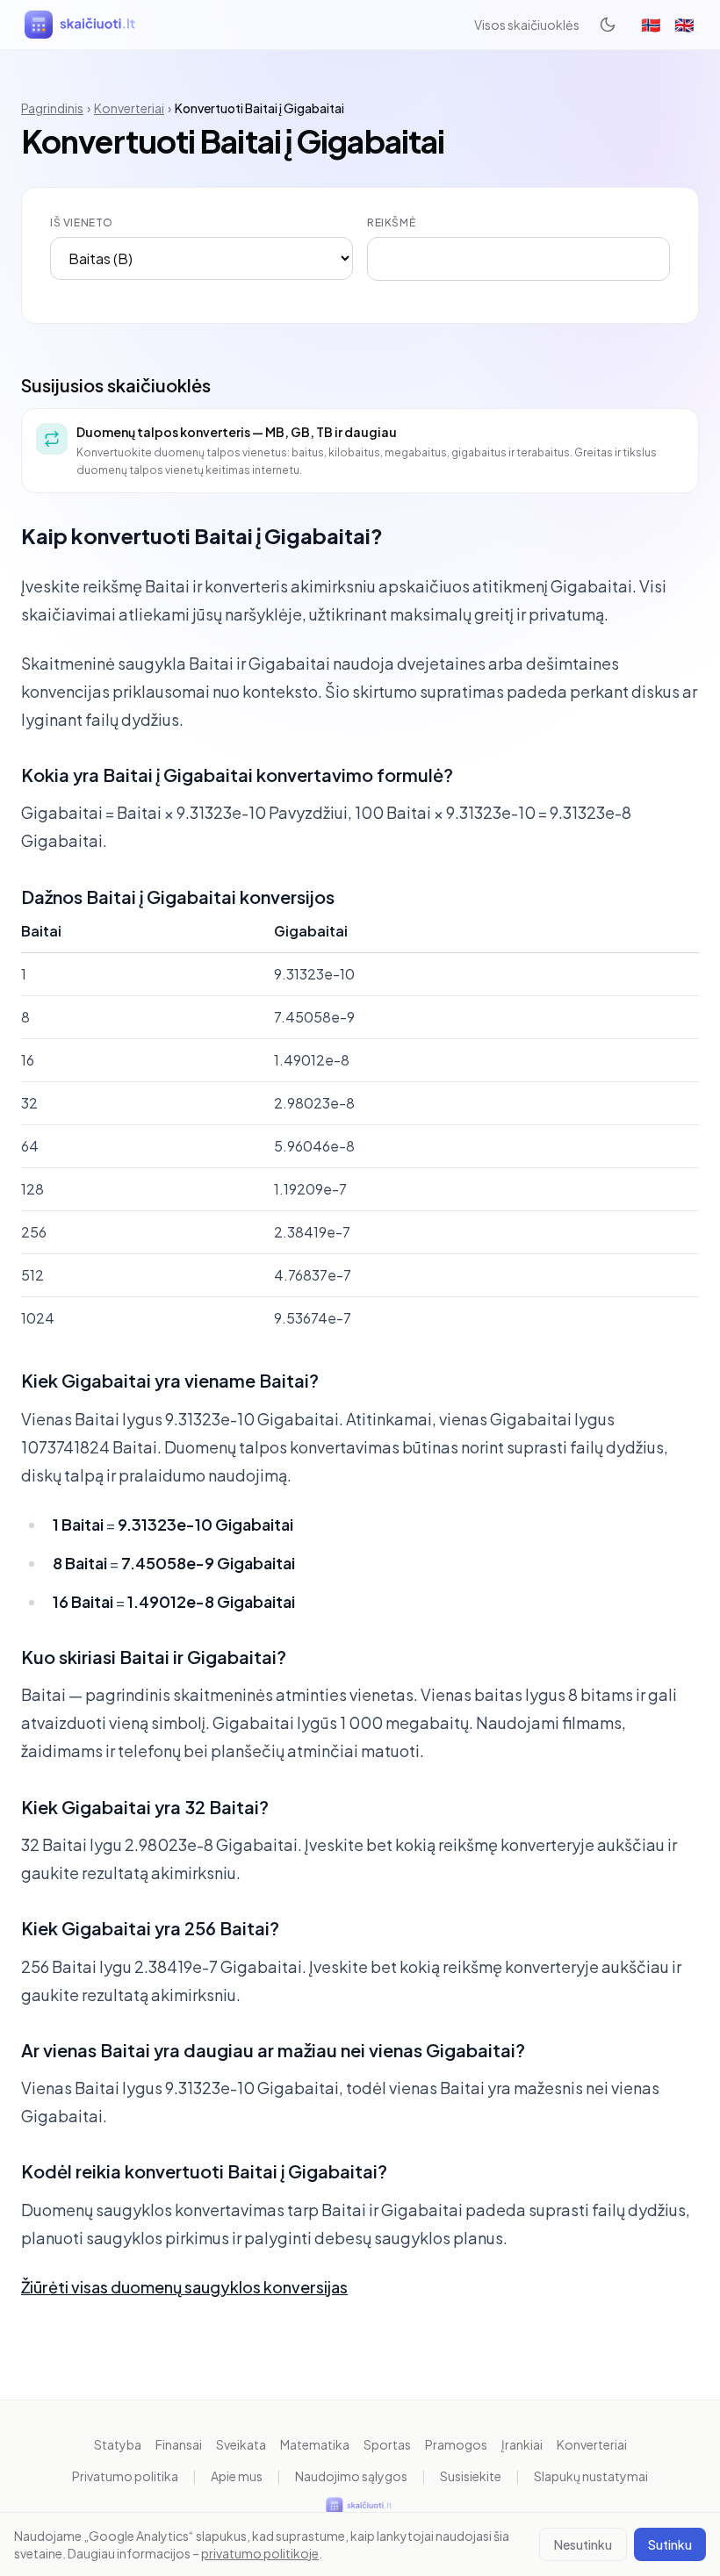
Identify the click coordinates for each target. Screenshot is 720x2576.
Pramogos (456, 2444)
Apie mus (237, 2476)
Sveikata (241, 2444)
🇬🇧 (684, 24)
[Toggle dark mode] (608, 25)
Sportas (387, 2444)
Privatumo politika (125, 2476)
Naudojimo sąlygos (351, 2476)
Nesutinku (583, 2544)
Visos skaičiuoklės (527, 25)
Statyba (118, 2444)
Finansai (179, 2444)
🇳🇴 (651, 24)
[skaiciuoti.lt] (82, 25)
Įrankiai (522, 2444)
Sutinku (670, 2544)
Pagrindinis (52, 108)
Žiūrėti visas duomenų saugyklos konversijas (184, 2287)
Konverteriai (129, 108)
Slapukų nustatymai (591, 2476)
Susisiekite (471, 2476)
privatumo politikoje (260, 2553)
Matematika (315, 2444)
